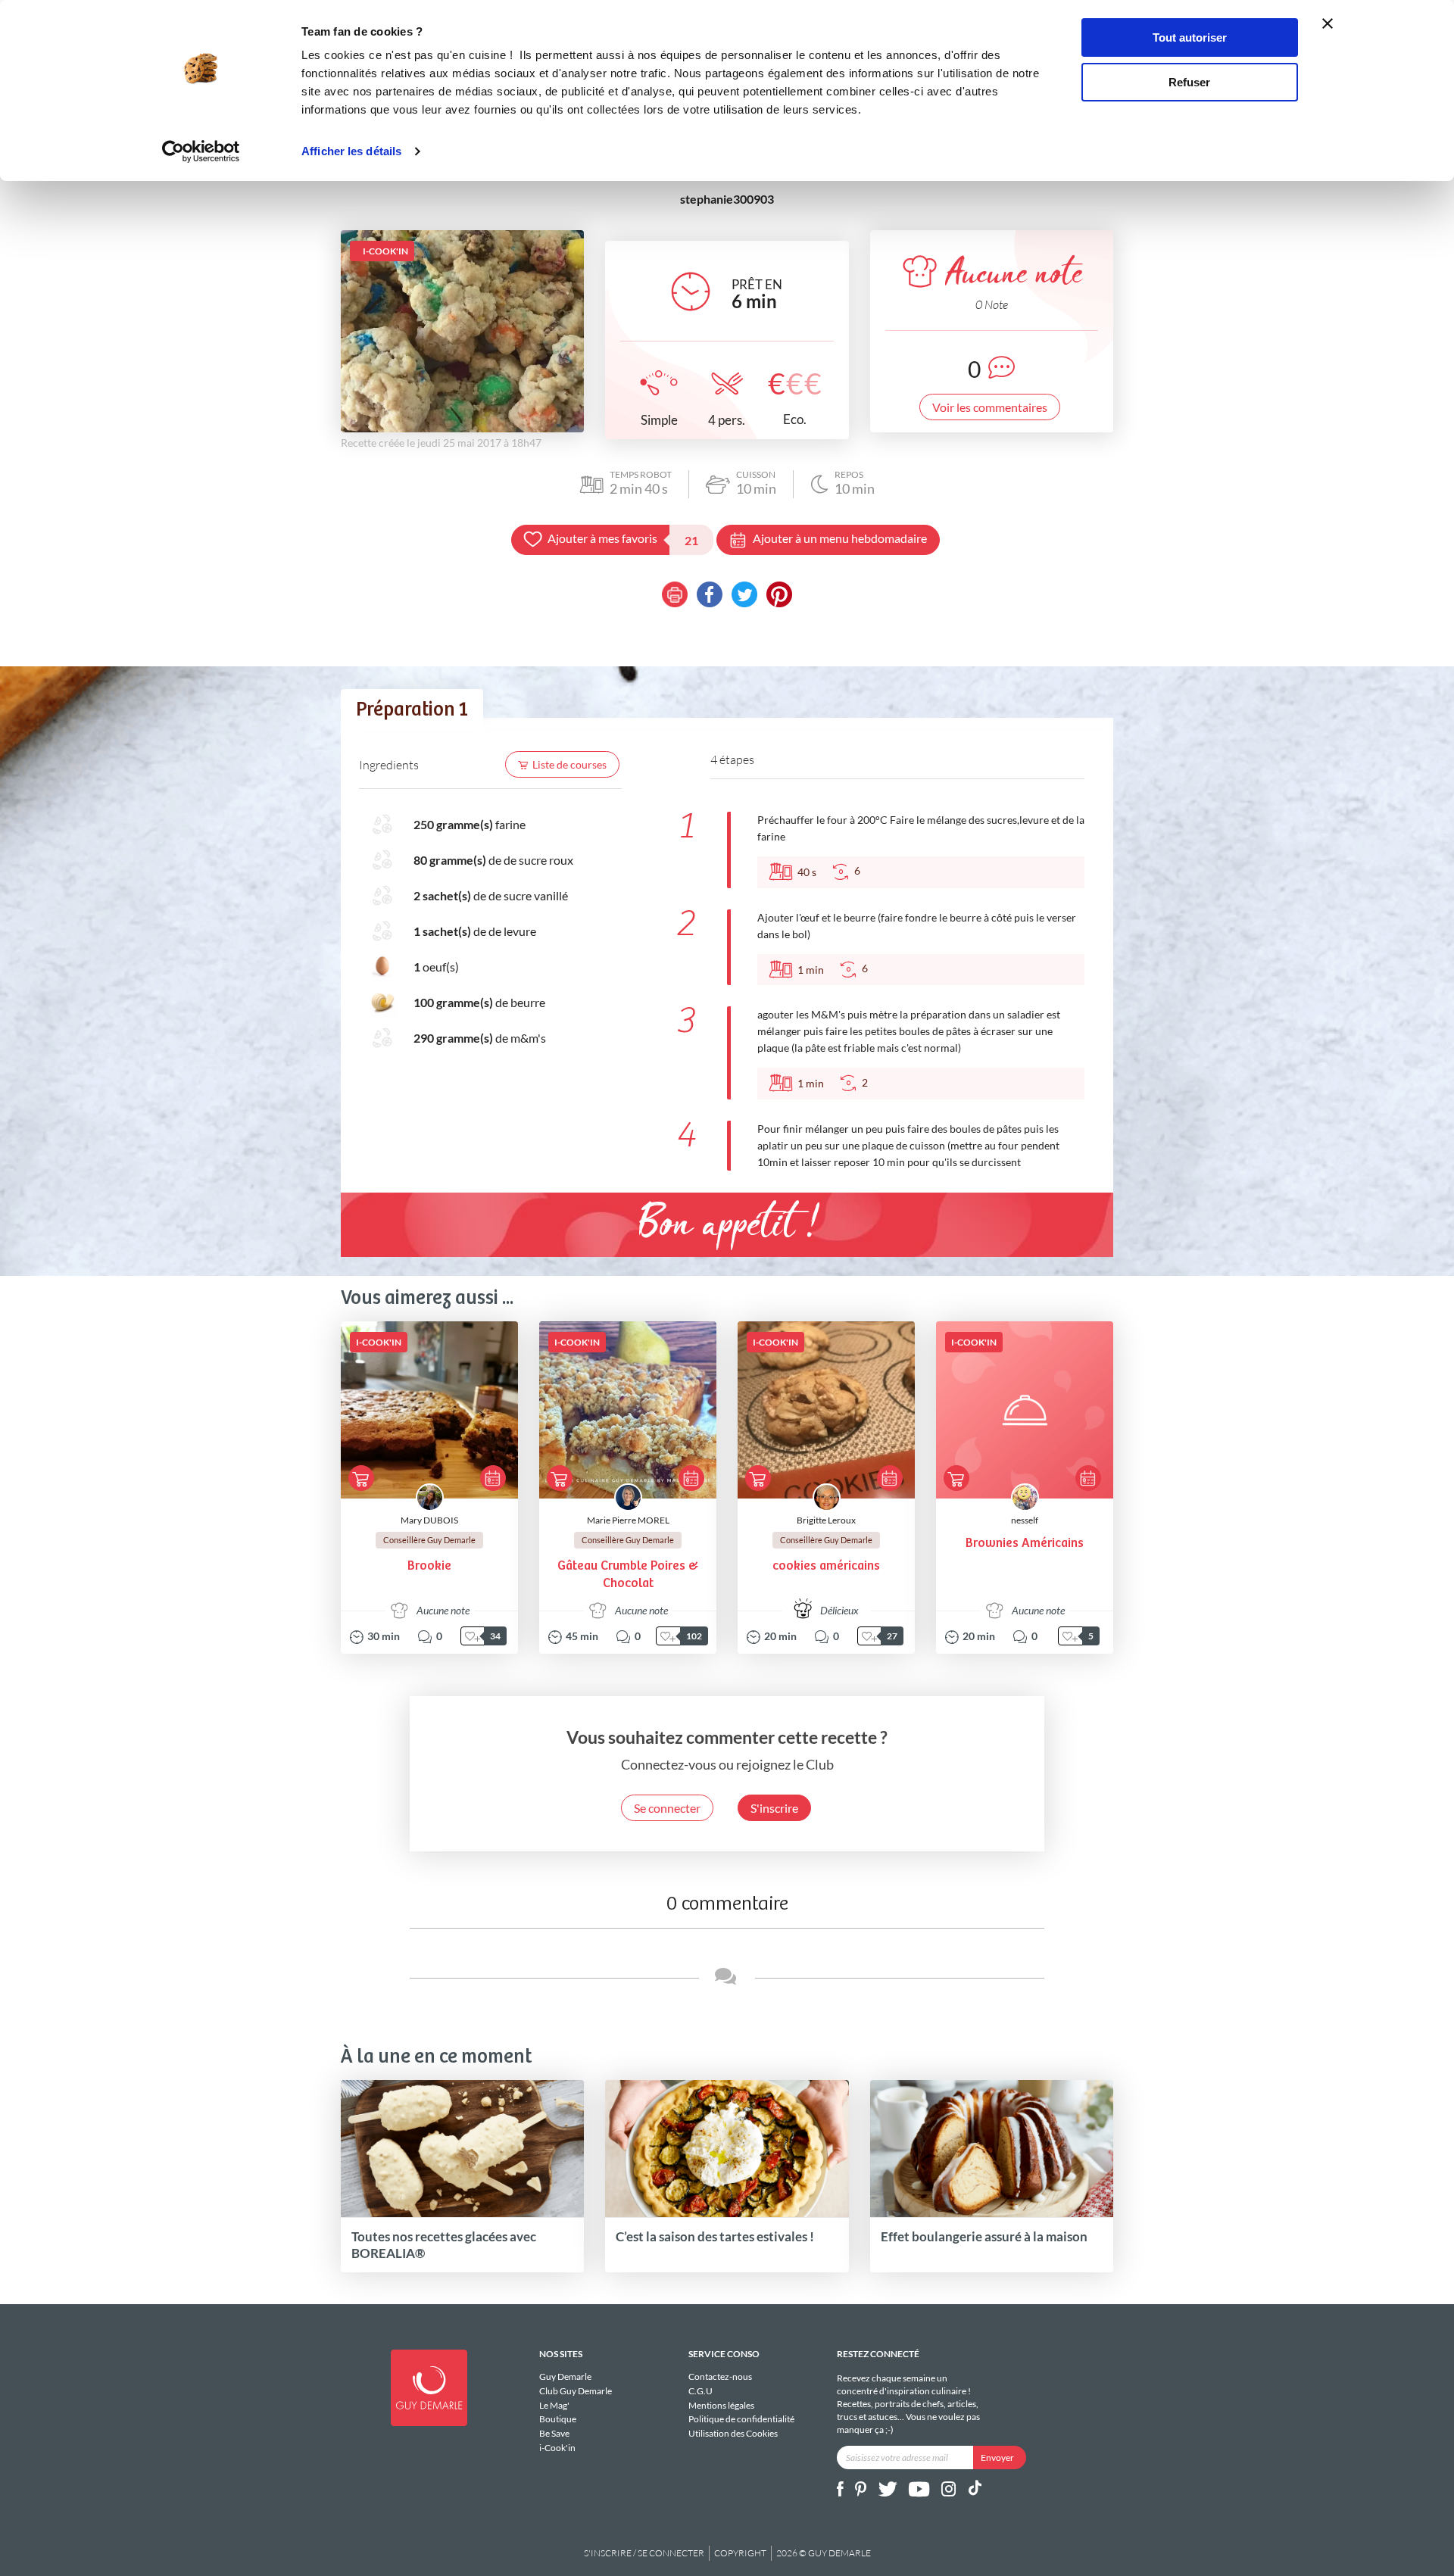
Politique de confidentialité (741, 2419)
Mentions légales (721, 2405)
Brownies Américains (1025, 1544)
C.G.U (700, 2391)
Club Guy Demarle (576, 2391)
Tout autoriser (1190, 37)
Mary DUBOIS (429, 1520)
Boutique (558, 2419)
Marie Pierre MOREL (628, 1520)
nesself (1025, 1520)
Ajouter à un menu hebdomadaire (840, 538)
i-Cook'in (557, 2448)
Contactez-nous (720, 2377)
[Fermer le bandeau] (1328, 23)
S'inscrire (774, 1808)
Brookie (429, 1566)
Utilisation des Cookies (733, 2433)
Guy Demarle (565, 2377)
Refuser (1189, 82)
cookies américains (826, 1566)
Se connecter (667, 1808)
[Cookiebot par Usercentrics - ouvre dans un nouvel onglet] (201, 151)
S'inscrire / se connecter (644, 2553)
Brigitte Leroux (826, 1520)
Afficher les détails (351, 151)
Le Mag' (554, 2405)
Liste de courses (569, 764)
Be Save (554, 2433)
